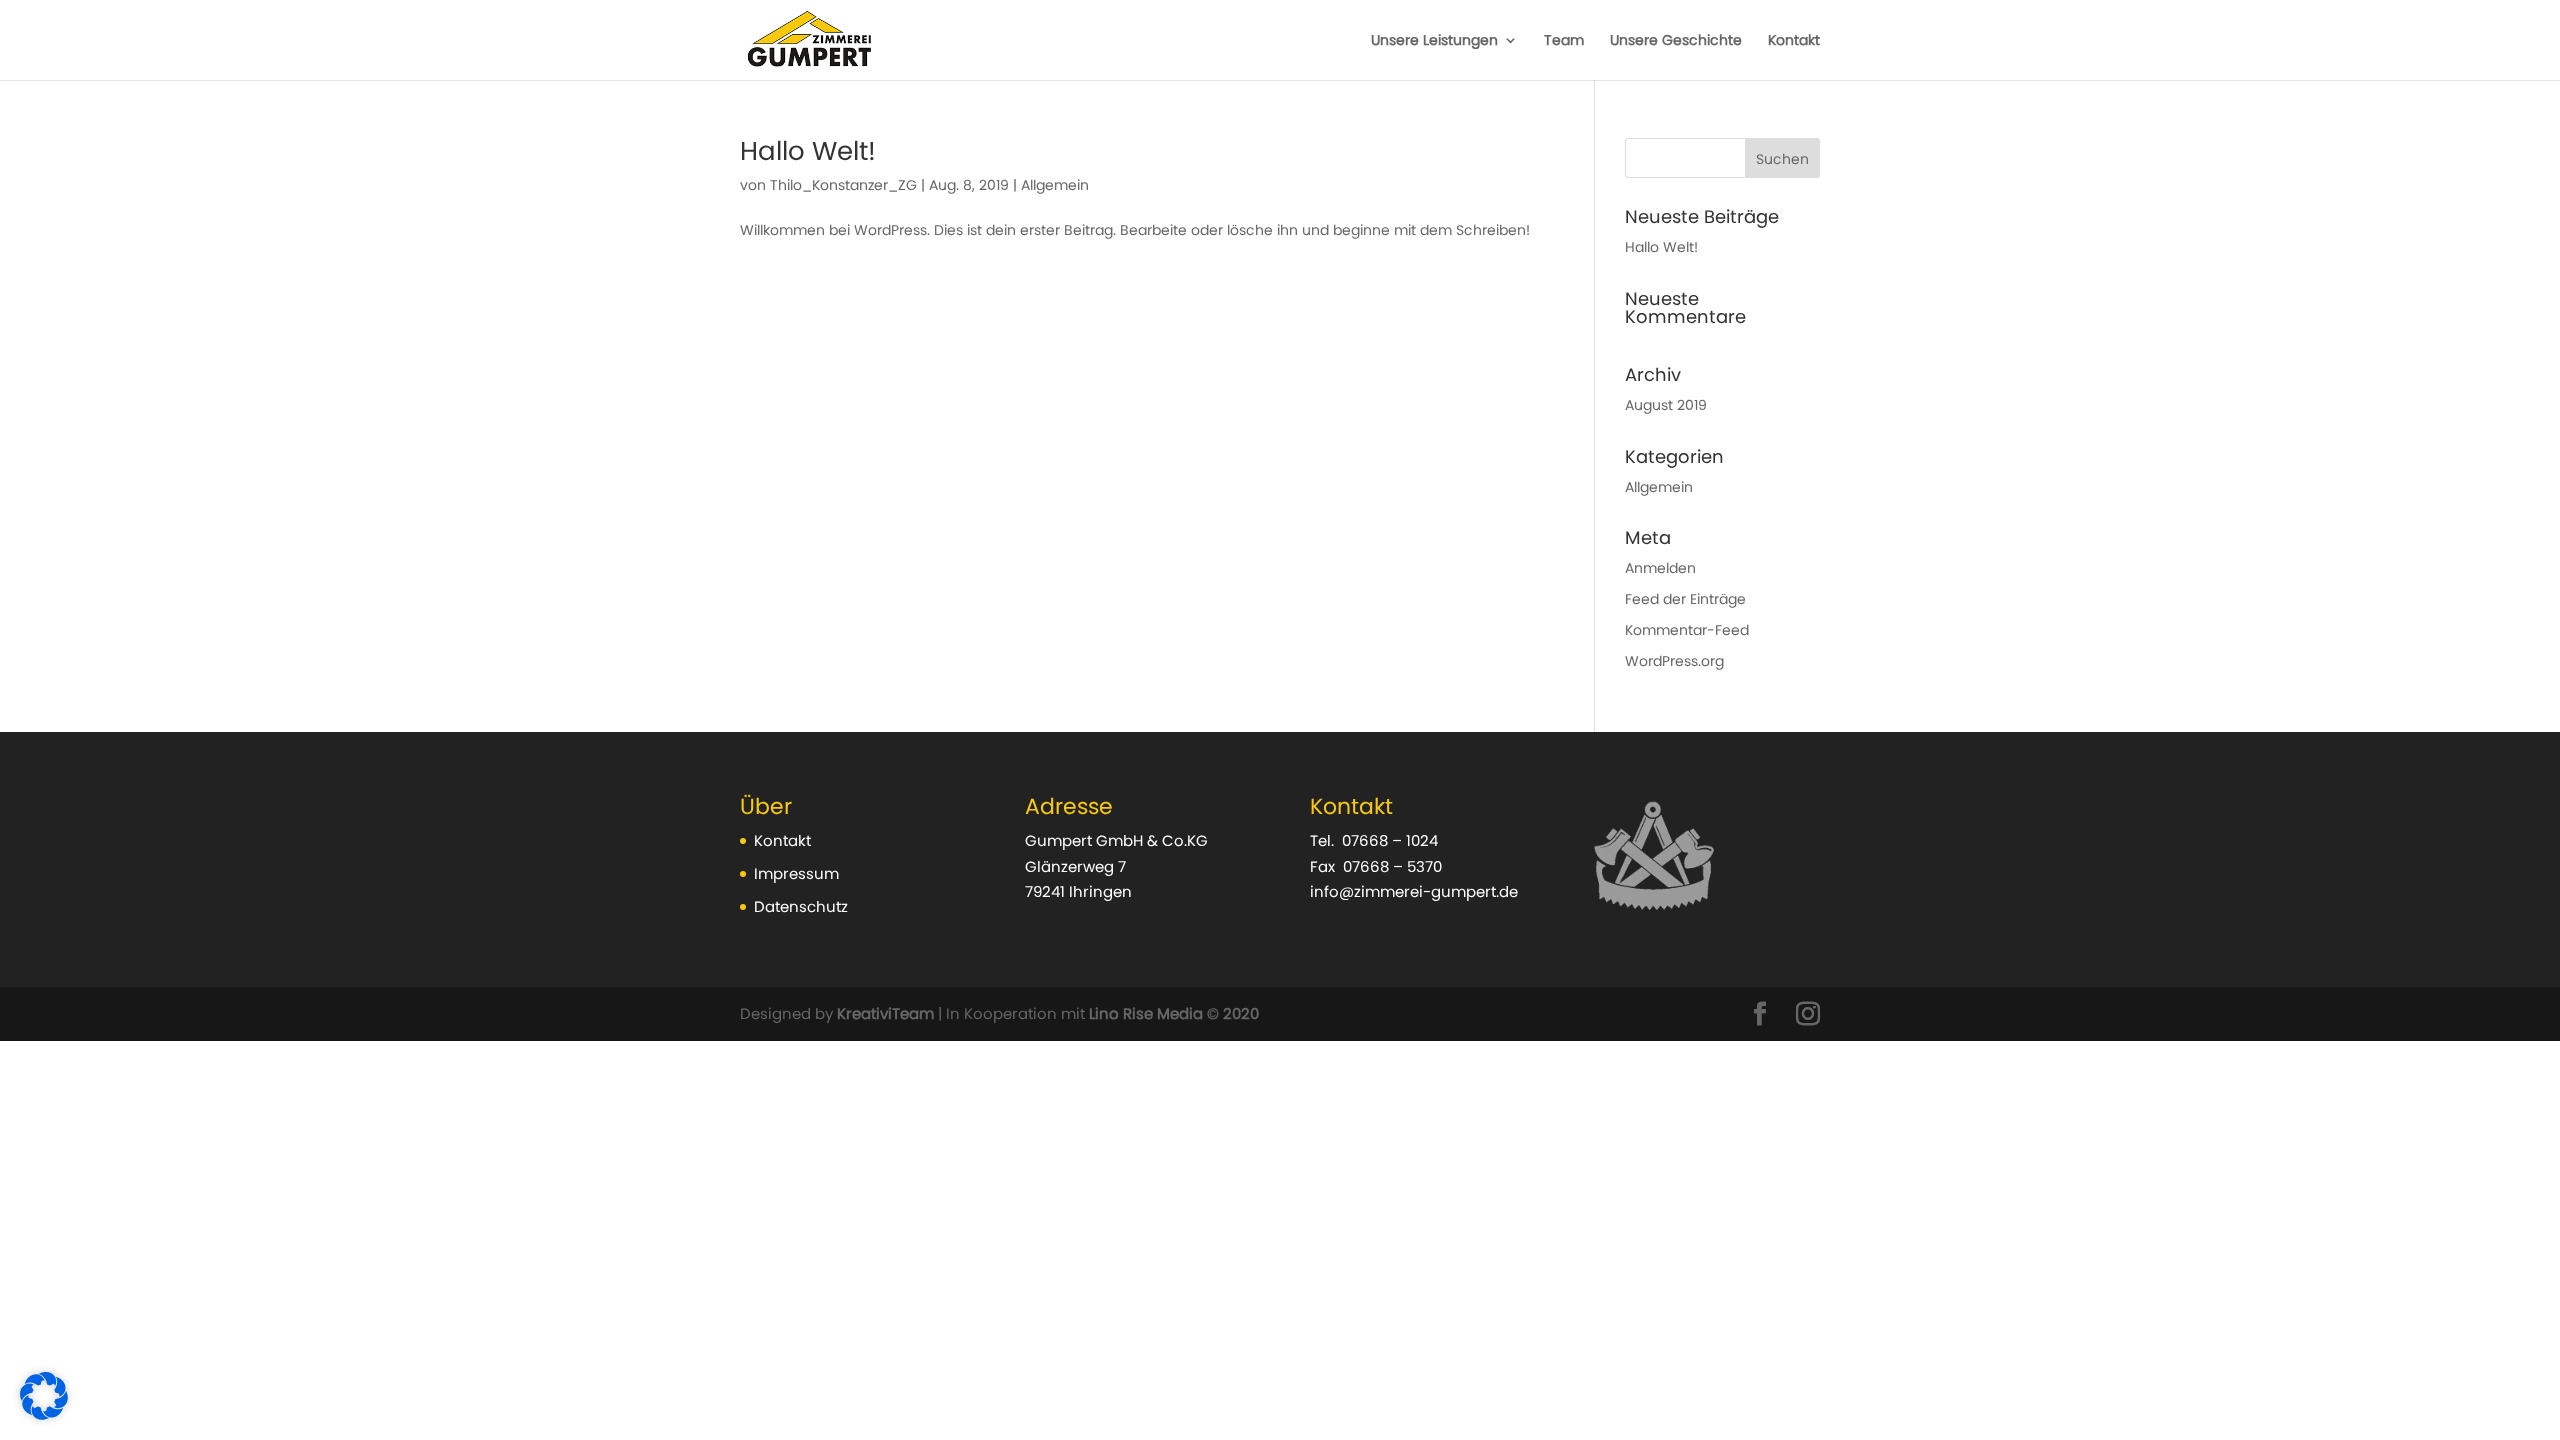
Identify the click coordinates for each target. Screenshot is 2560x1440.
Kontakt (1794, 41)
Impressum (796, 873)
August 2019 (1666, 405)
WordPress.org (1674, 661)
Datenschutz (801, 906)
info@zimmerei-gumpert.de (1414, 891)
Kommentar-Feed (1687, 630)
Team (1564, 41)
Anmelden (1660, 568)
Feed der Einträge (1685, 599)
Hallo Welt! (808, 151)
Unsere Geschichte (1676, 41)
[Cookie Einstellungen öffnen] (44, 1415)
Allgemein (1055, 185)
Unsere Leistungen (1434, 41)
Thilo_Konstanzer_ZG (843, 185)
